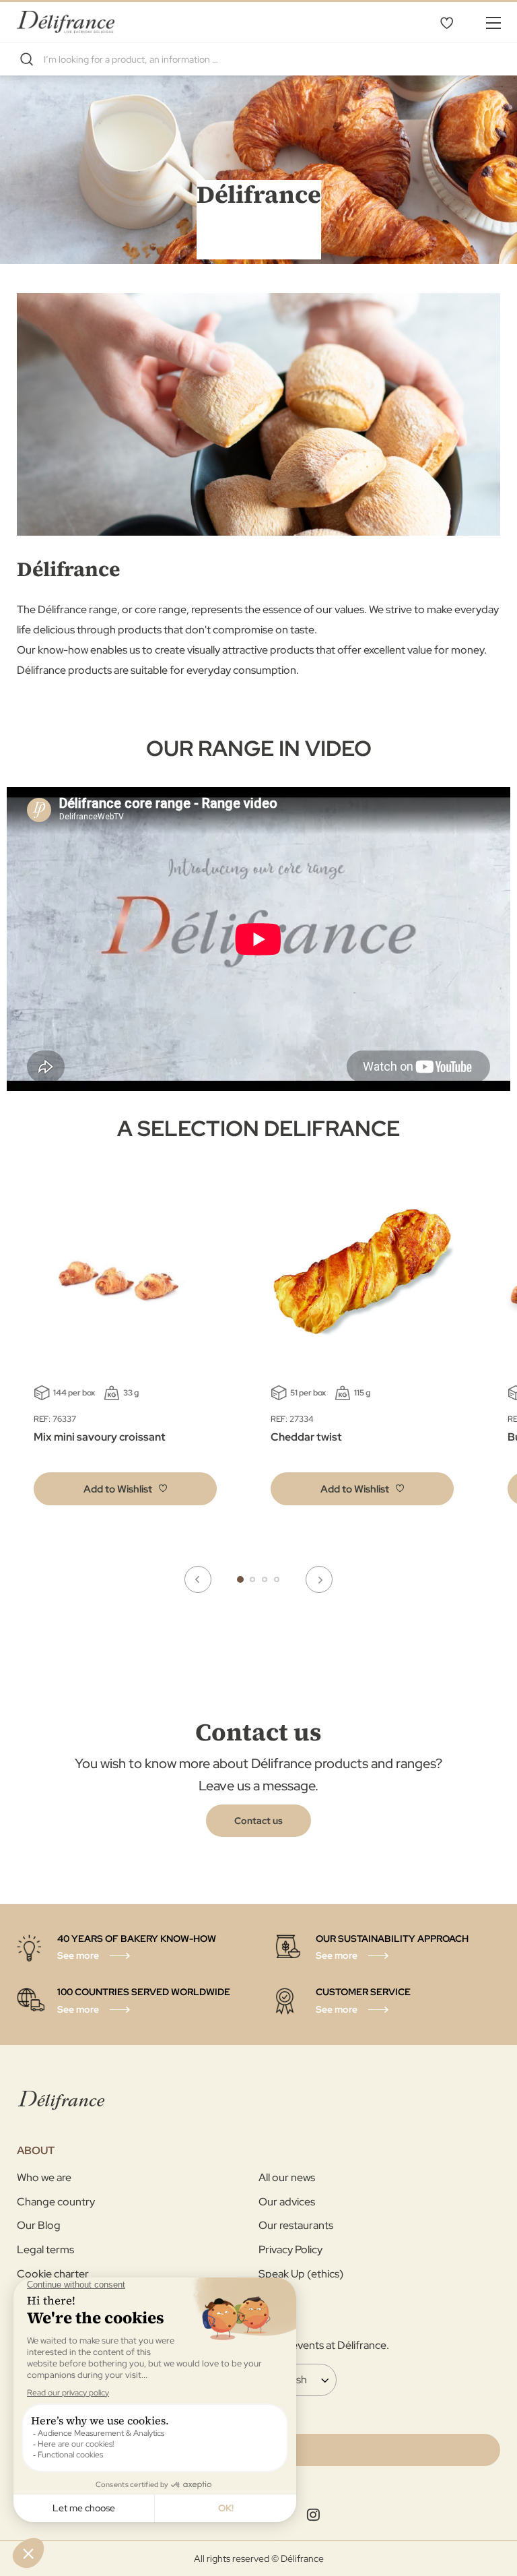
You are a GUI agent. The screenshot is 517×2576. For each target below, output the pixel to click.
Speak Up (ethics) (301, 2274)
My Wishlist (446, 22)
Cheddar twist (306, 1437)
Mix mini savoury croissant (100, 1437)
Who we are (44, 2177)
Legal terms (45, 2250)
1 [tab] (240, 1579)
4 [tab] (277, 1579)
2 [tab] (252, 1579)
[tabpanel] (362, 1352)
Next (319, 1579)
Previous (198, 1579)
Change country (56, 2202)
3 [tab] (265, 1579)
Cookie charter (53, 2274)
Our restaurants (296, 2225)
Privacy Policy (290, 2250)
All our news (287, 2177)
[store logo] (66, 22)
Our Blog (39, 2225)
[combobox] (258, 59)
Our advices (287, 2202)
